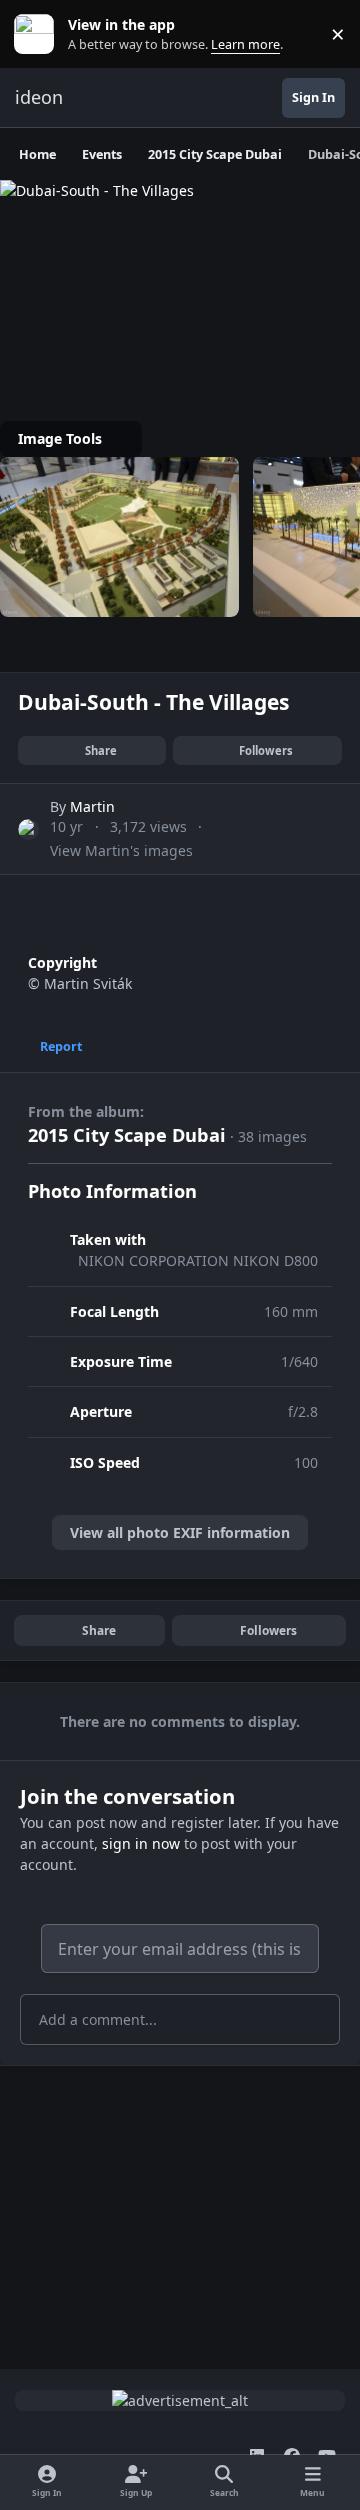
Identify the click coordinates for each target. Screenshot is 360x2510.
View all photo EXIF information (180, 1532)
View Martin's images (121, 850)
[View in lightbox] (180, 190)
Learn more (38, 34)
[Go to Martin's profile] (28, 829)
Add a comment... (98, 2019)
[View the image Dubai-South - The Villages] (119, 537)
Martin (92, 806)
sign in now (141, 1843)
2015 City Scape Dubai (127, 1135)
